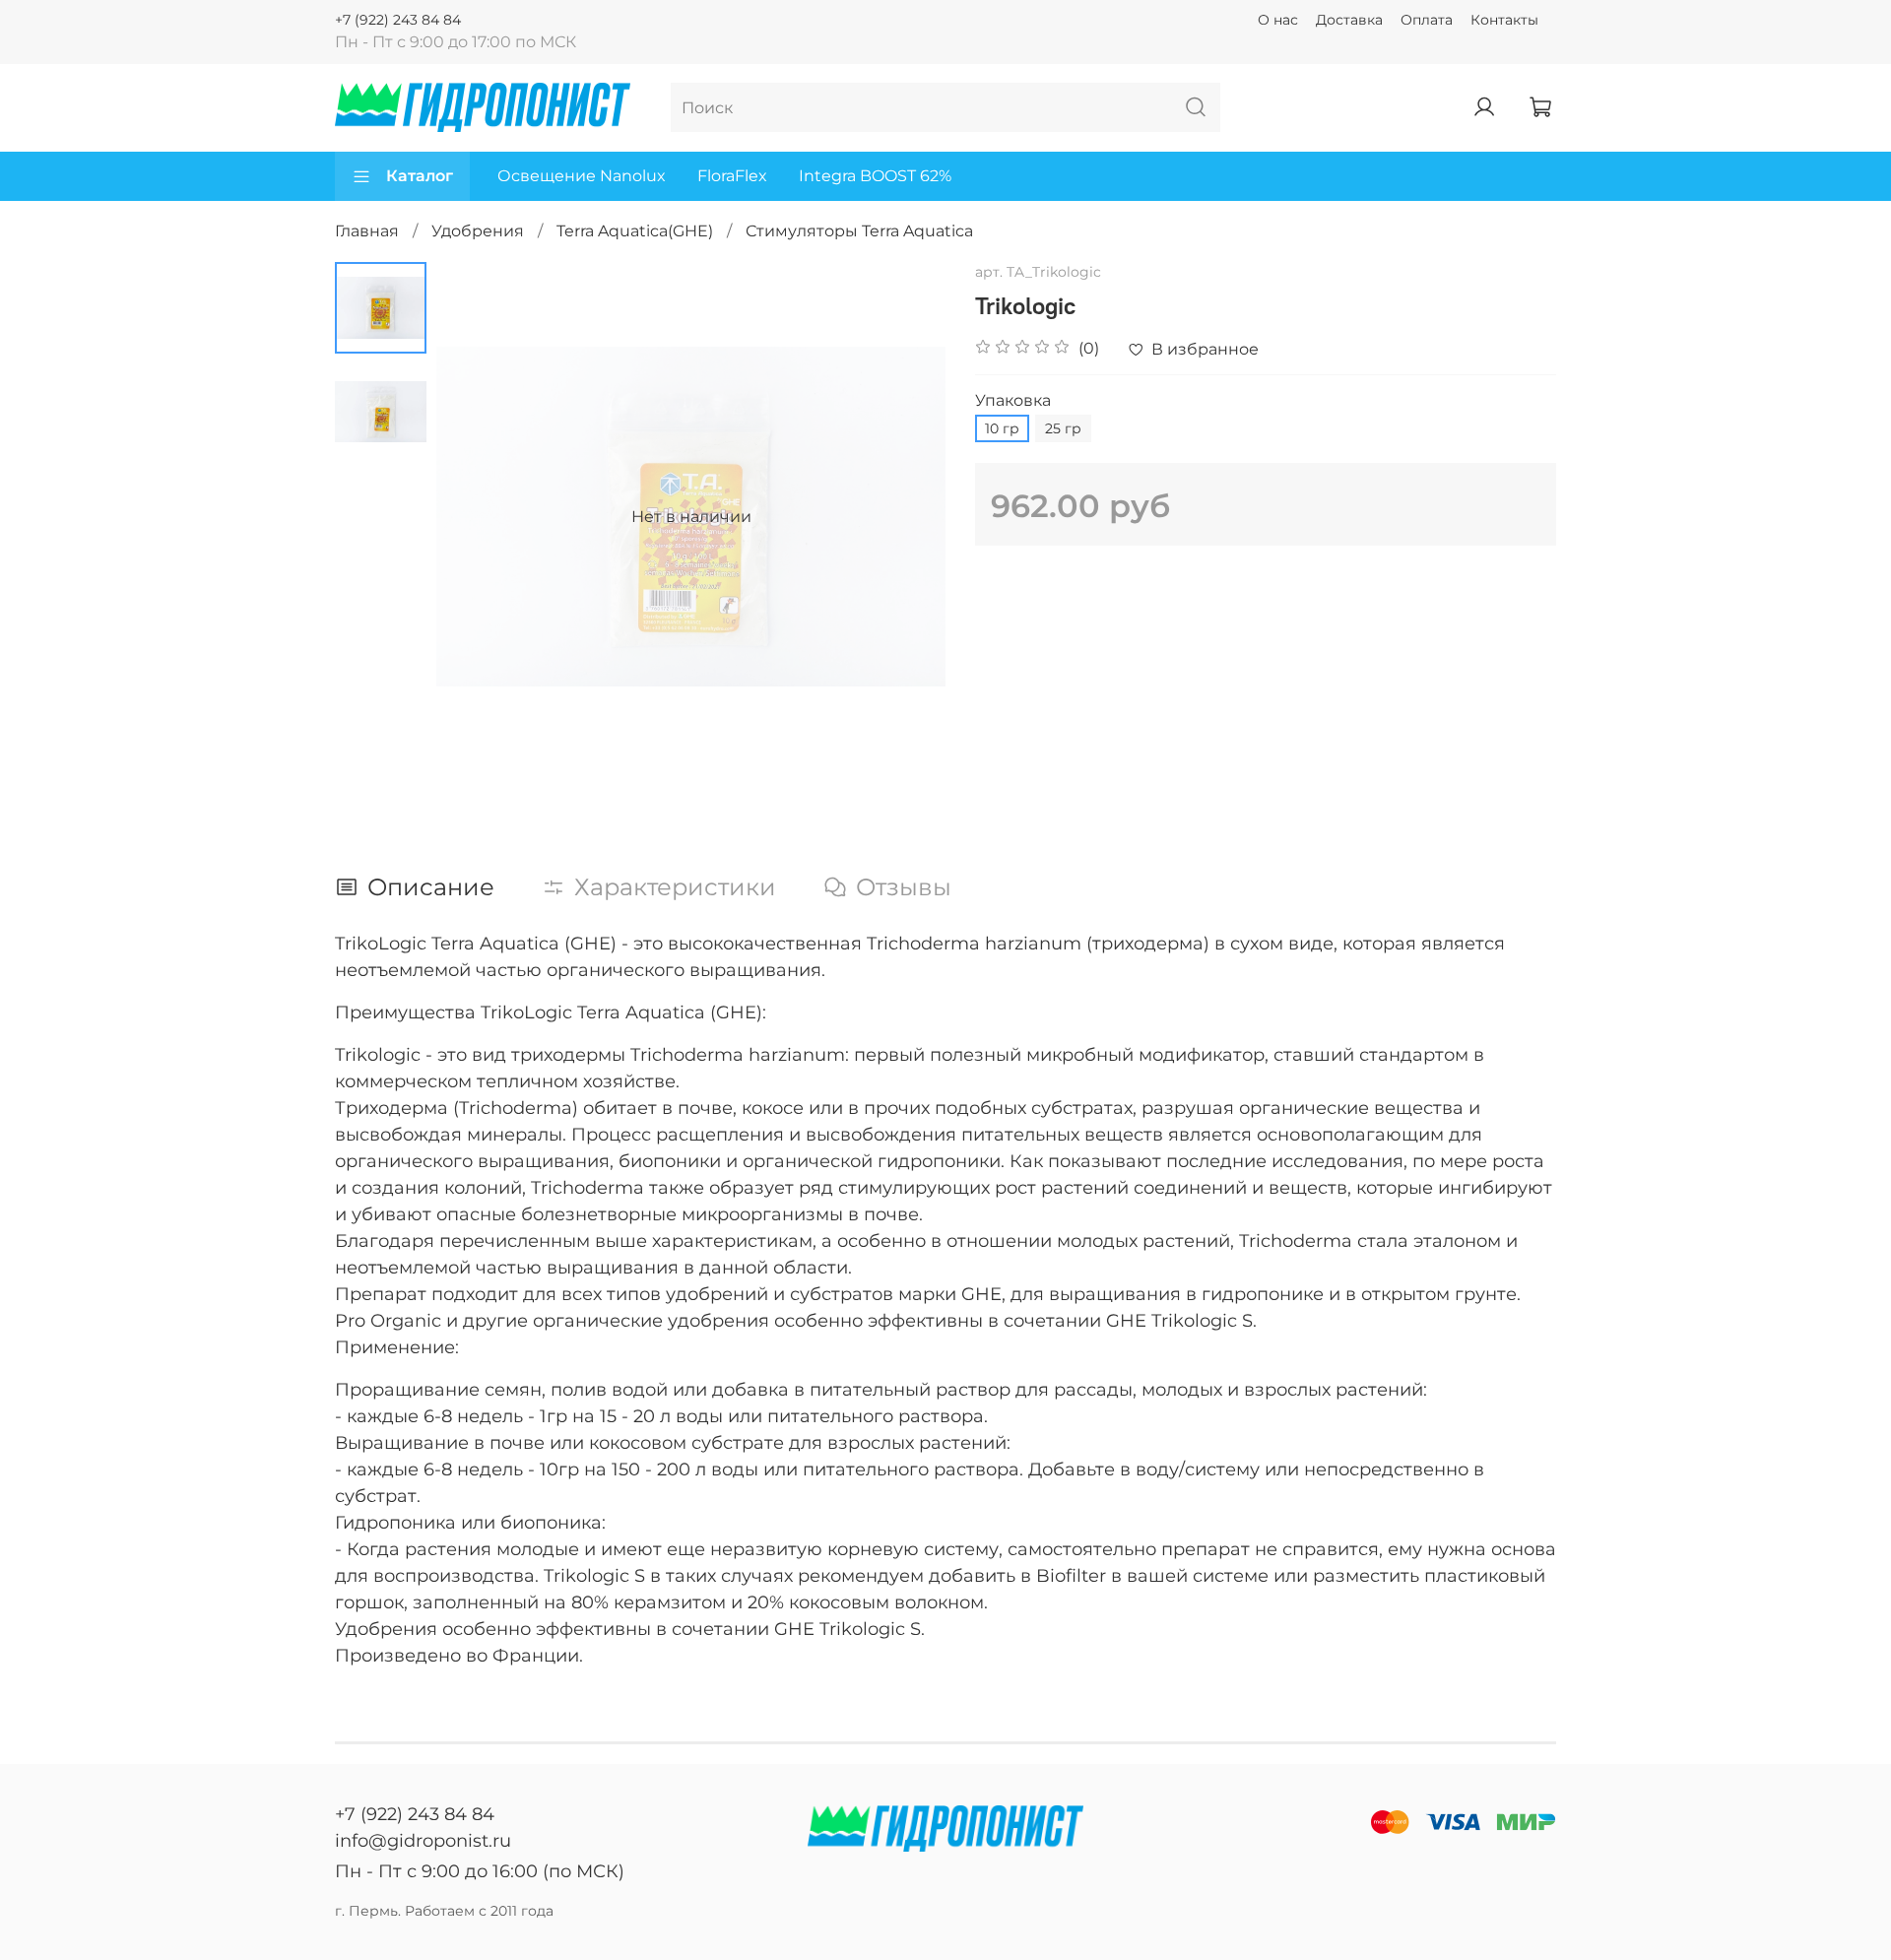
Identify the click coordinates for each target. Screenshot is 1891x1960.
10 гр (1002, 428)
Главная (367, 231)
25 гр (1063, 428)
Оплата (1427, 20)
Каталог (420, 176)
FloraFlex (732, 176)
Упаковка (1013, 400)
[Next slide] (906, 517)
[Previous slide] (476, 517)
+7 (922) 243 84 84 (398, 20)
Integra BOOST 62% (875, 176)
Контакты (1504, 20)
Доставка (1349, 20)
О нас (1278, 20)
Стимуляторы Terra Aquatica (859, 231)
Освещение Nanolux (582, 176)
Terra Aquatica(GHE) (635, 231)
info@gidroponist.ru (423, 1841)
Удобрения (478, 231)
